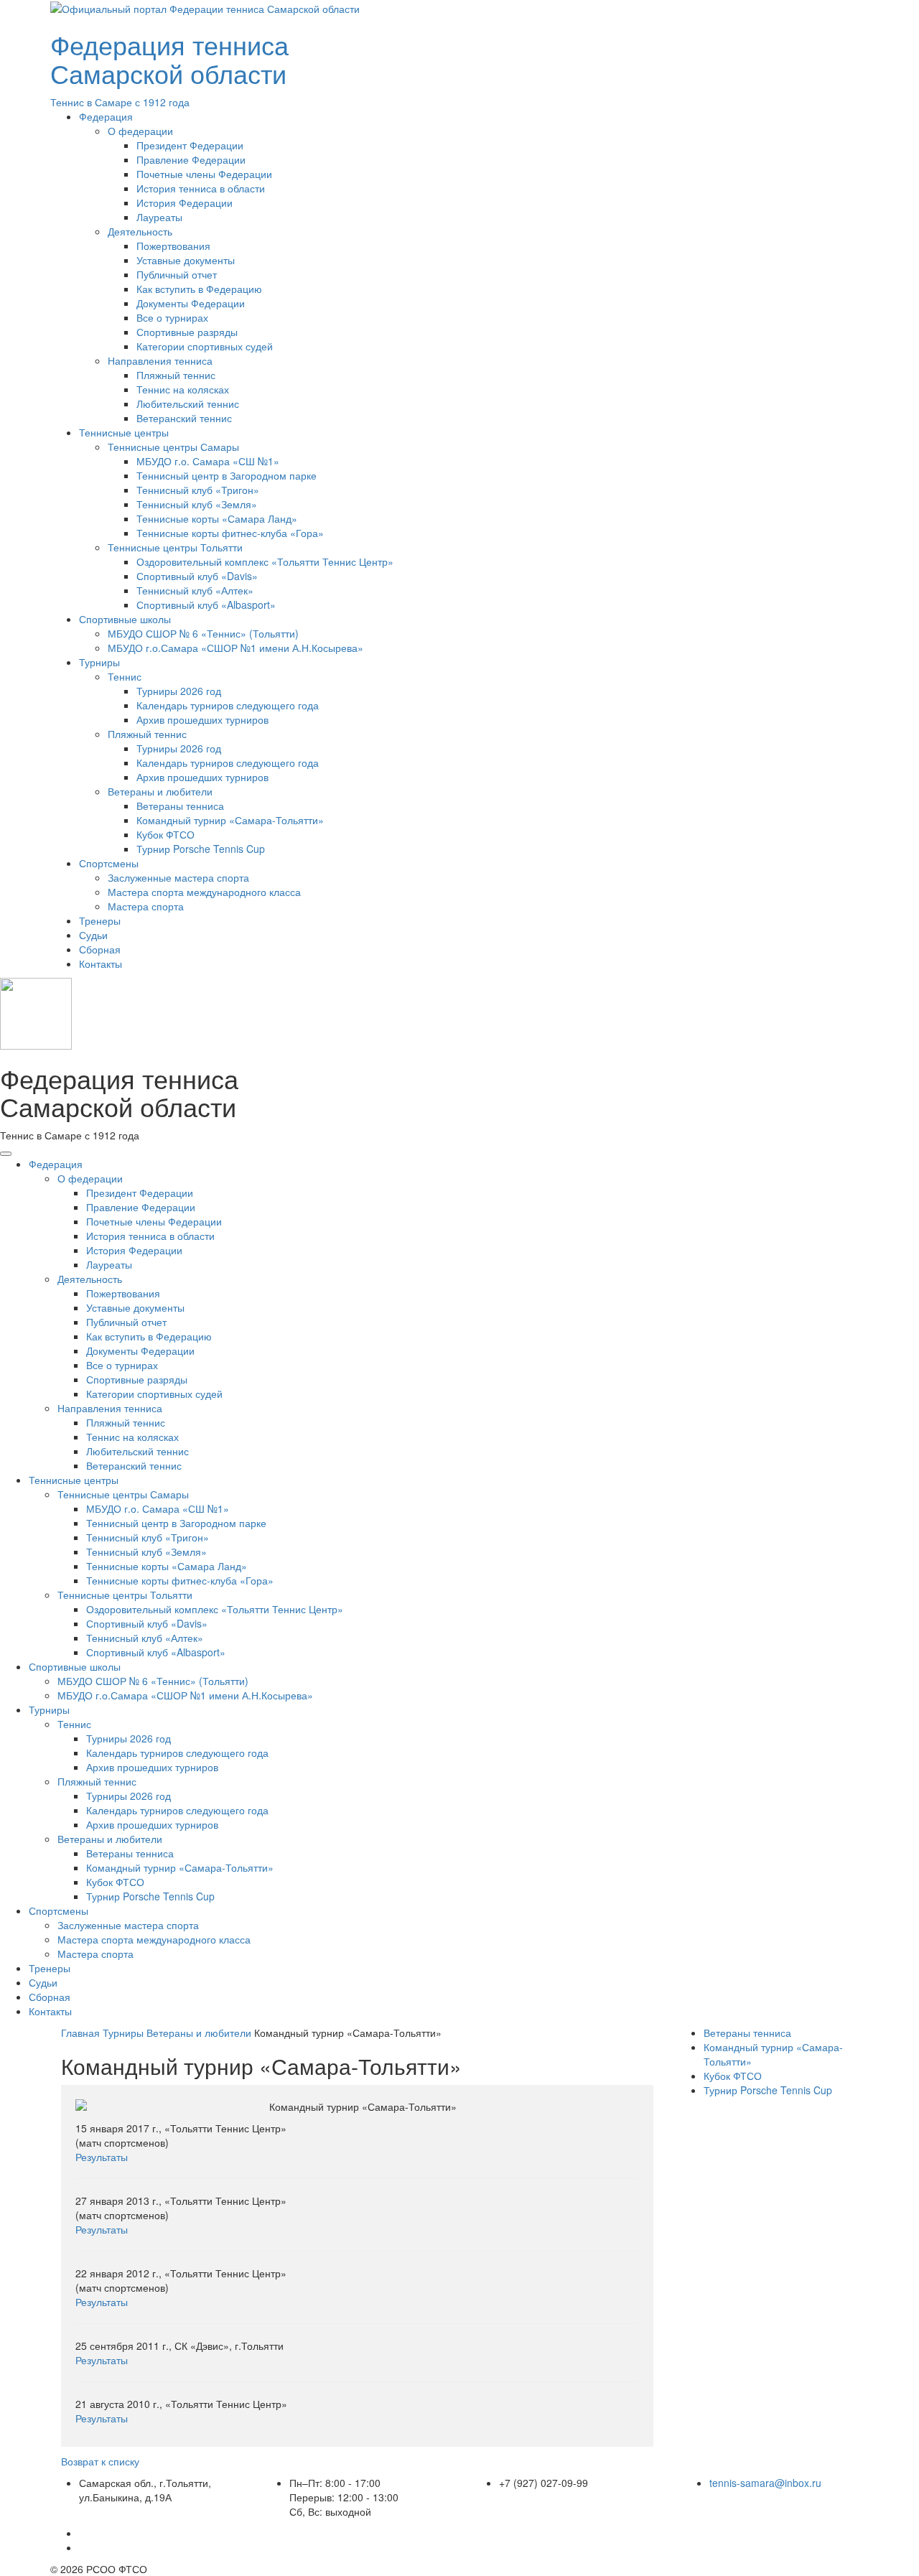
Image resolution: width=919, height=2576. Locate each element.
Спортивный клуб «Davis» (197, 576)
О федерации (140, 131)
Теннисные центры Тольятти (175, 547)
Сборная (100, 949)
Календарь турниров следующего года (228, 705)
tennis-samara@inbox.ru (765, 2483)
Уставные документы (186, 260)
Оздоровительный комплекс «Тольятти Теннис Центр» (265, 561)
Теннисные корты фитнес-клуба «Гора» (230, 533)
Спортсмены (109, 863)
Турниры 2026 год (179, 691)
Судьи (93, 935)
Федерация (106, 116)
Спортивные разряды (187, 332)
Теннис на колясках (183, 389)
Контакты (101, 963)
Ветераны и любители (160, 791)
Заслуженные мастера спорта (178, 877)
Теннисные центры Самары (173, 447)
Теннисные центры (124, 432)
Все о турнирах (172, 317)
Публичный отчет (177, 274)
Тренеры (100, 920)
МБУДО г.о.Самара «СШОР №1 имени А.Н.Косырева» (235, 648)
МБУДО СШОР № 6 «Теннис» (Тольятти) (203, 633)
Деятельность (140, 231)
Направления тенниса (160, 360)
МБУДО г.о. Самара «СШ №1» (208, 461)
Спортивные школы (125, 619)
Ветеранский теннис (184, 418)
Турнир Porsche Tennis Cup (201, 849)
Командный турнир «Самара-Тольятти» (230, 820)
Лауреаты (159, 217)
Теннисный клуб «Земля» (197, 504)
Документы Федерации (191, 303)
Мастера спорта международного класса (204, 892)
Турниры (99, 662)
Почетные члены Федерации (204, 174)
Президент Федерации (190, 145)
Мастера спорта (146, 906)
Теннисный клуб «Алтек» (195, 590)
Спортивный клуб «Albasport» (206, 605)
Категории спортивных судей (205, 346)
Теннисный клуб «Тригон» (198, 490)
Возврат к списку (100, 2461)
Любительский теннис (188, 403)
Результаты (102, 2157)
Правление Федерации (191, 159)
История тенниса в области (201, 188)
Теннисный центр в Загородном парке (227, 475)
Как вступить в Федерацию (199, 289)
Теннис (125, 676)
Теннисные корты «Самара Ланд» (217, 518)
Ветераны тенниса (180, 806)
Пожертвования (173, 246)
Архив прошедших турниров (202, 719)
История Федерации (185, 202)
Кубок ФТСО (165, 834)
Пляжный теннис (176, 375)
